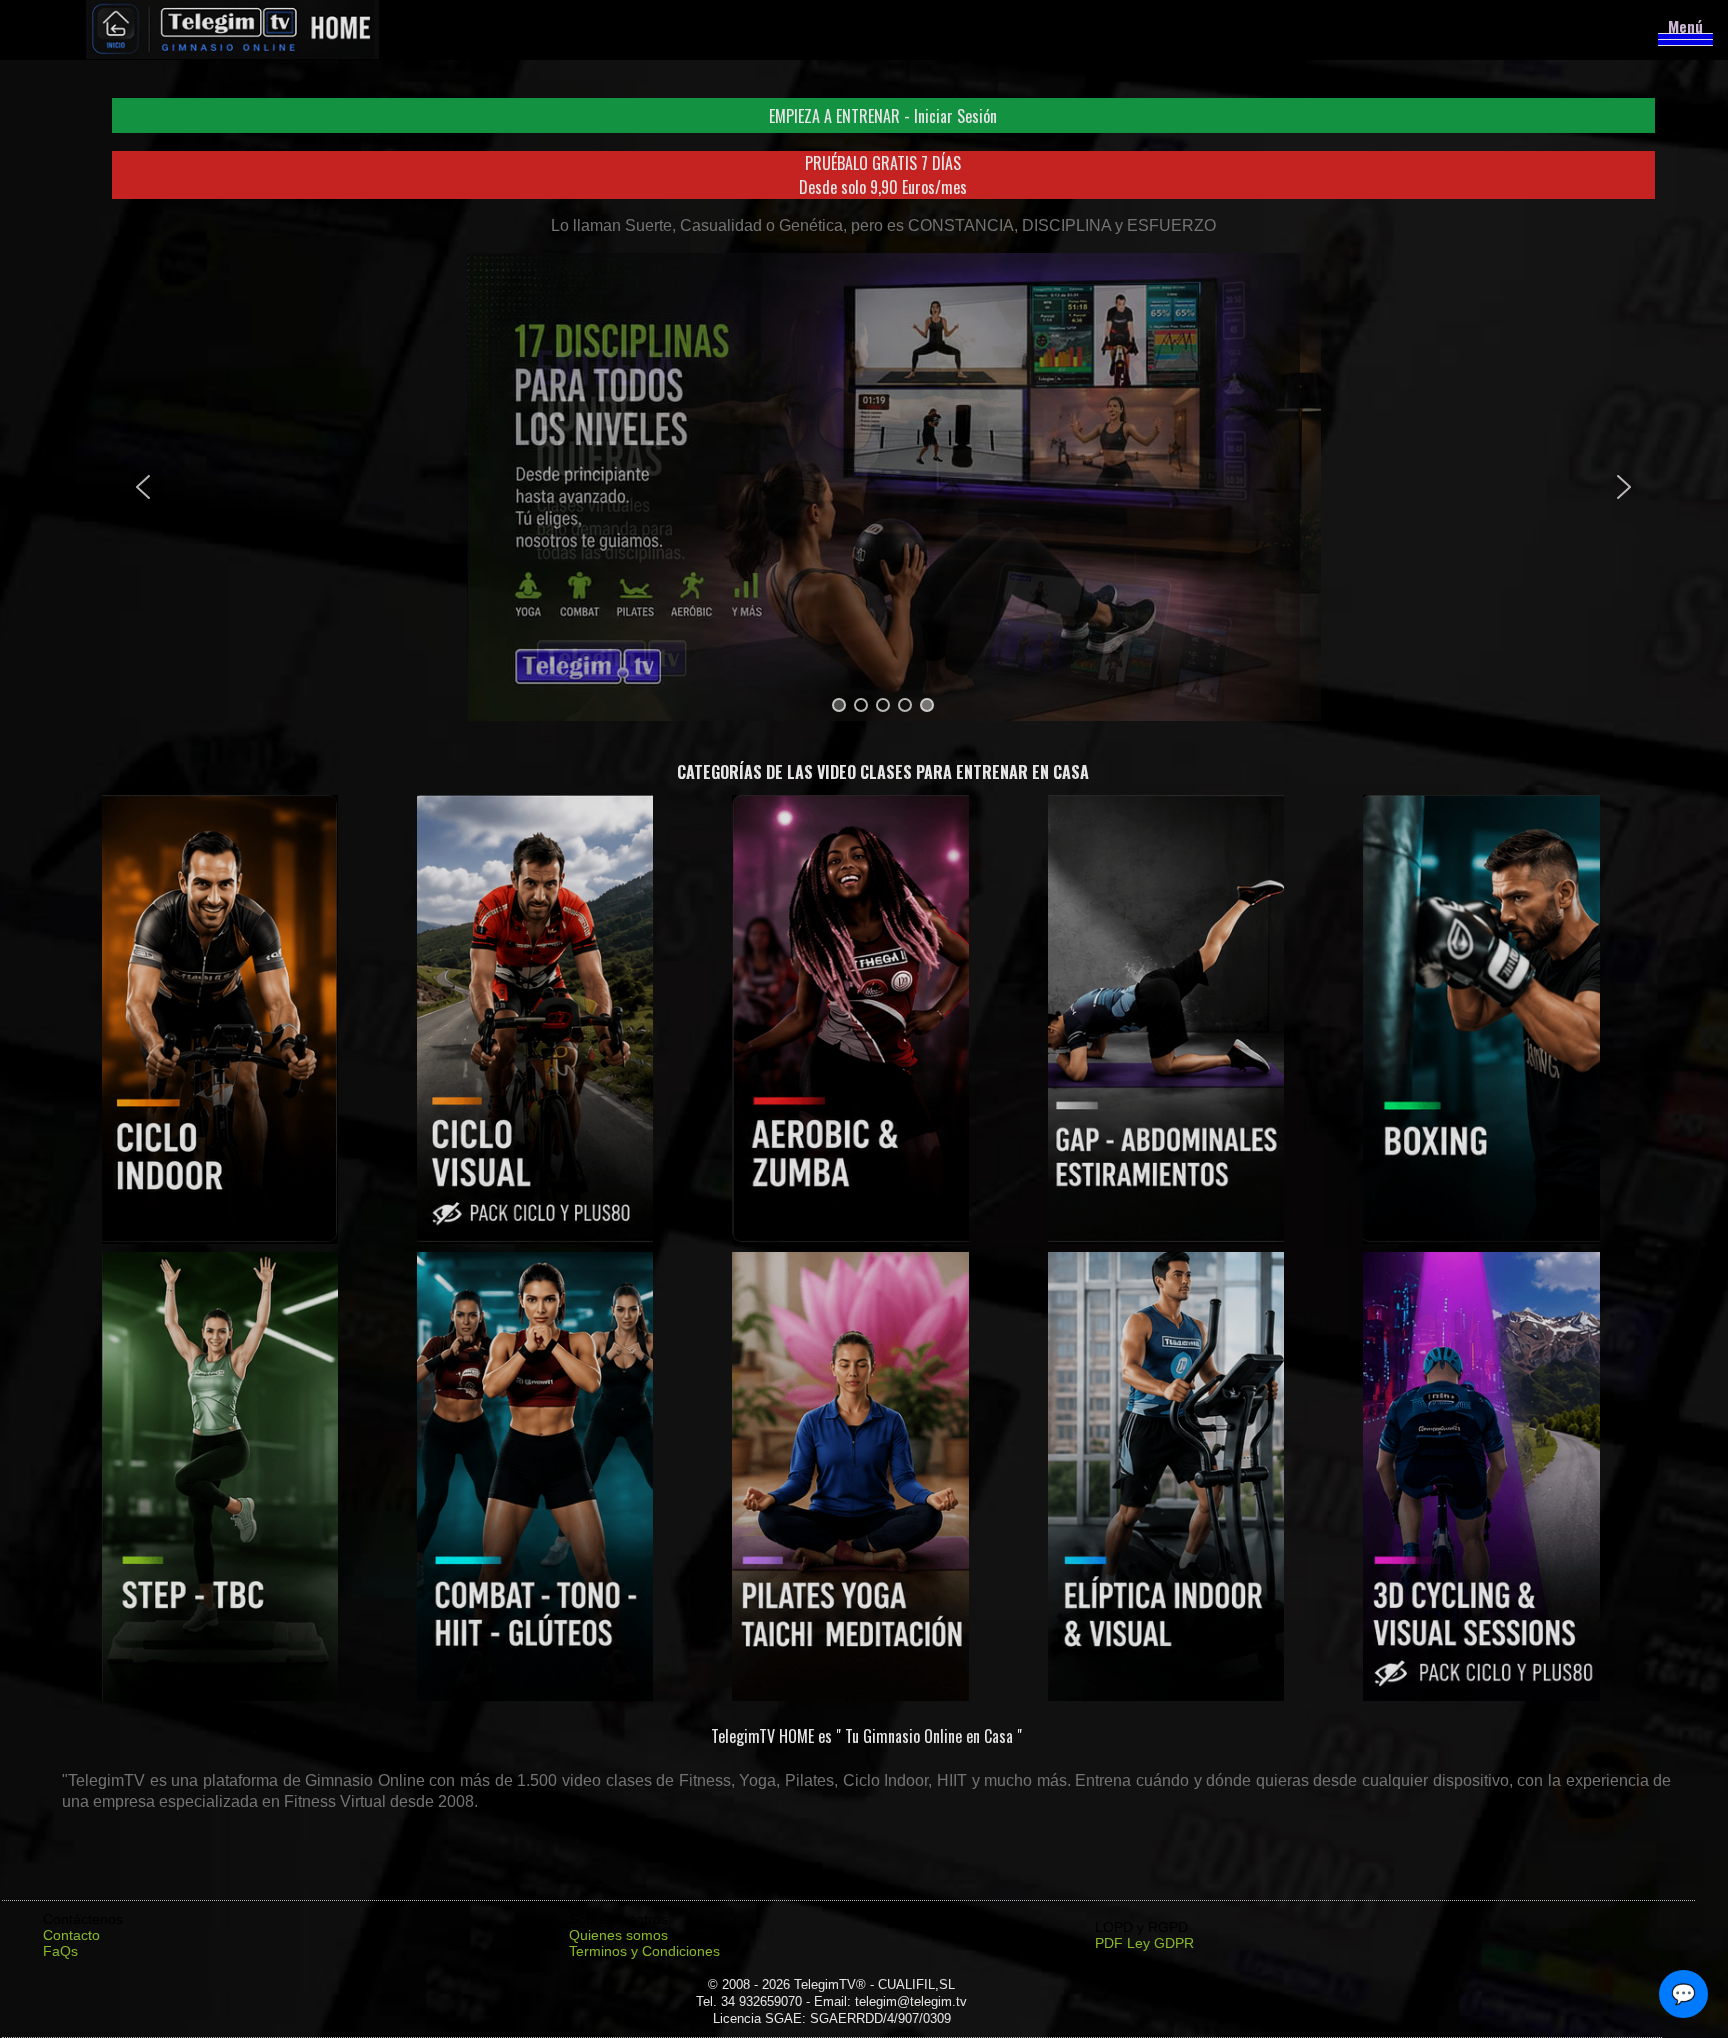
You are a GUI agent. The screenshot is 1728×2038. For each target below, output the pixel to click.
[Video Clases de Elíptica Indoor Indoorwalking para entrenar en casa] (1166, 1695)
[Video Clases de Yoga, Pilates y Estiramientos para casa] (850, 1695)
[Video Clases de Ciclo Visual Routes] (535, 1238)
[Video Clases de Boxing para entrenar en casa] (1481, 1238)
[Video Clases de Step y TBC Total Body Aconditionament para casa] (220, 1695)
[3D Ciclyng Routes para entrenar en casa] (1481, 1695)
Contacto (71, 1935)
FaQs (60, 1951)
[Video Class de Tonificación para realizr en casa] (535, 1695)
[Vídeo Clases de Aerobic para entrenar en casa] (850, 1238)
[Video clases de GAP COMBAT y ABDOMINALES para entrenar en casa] (1166, 1238)
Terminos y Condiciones (644, 1951)
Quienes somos (618, 1935)
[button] (883, 116)
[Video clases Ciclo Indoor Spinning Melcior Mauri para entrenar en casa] (220, 1238)
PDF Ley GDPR (1144, 1943)
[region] (883, 487)
